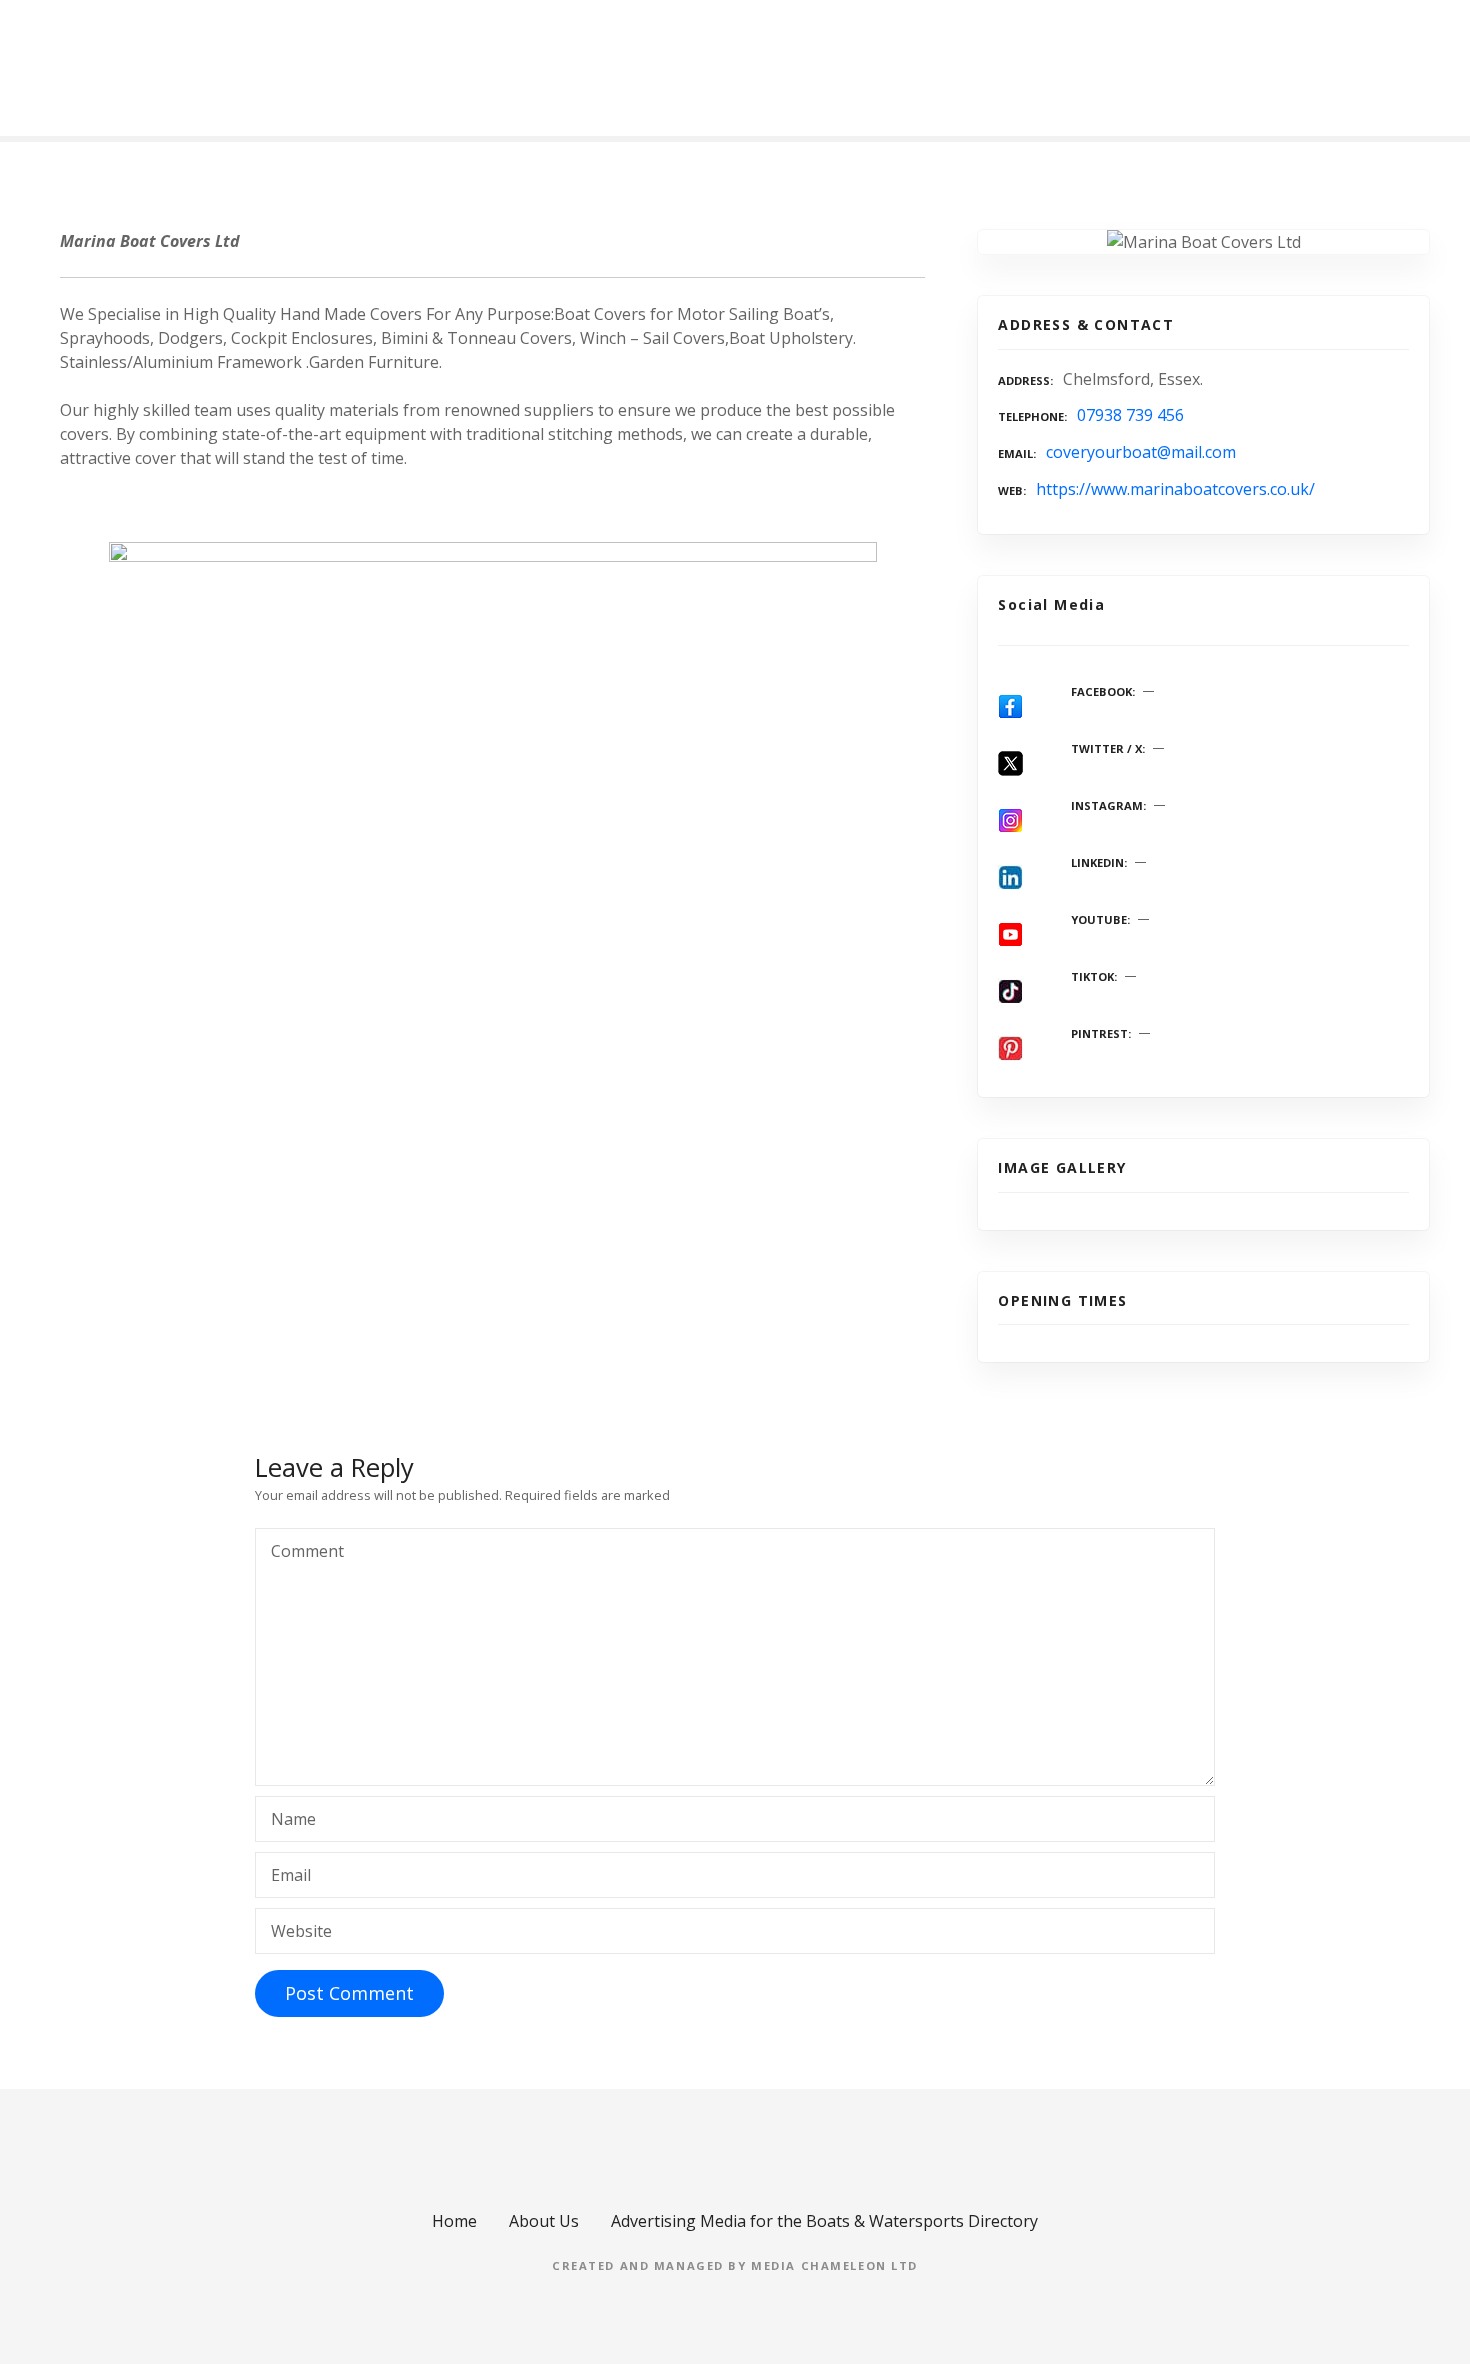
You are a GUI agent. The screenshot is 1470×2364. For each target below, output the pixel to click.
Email (291, 1875)
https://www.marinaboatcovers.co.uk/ (1175, 489)
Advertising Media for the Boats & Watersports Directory (824, 2221)
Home (454, 2221)
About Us (544, 2221)
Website (301, 1931)
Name (293, 1819)
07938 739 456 (1130, 415)
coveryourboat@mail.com (1141, 452)
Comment (302, 1553)
